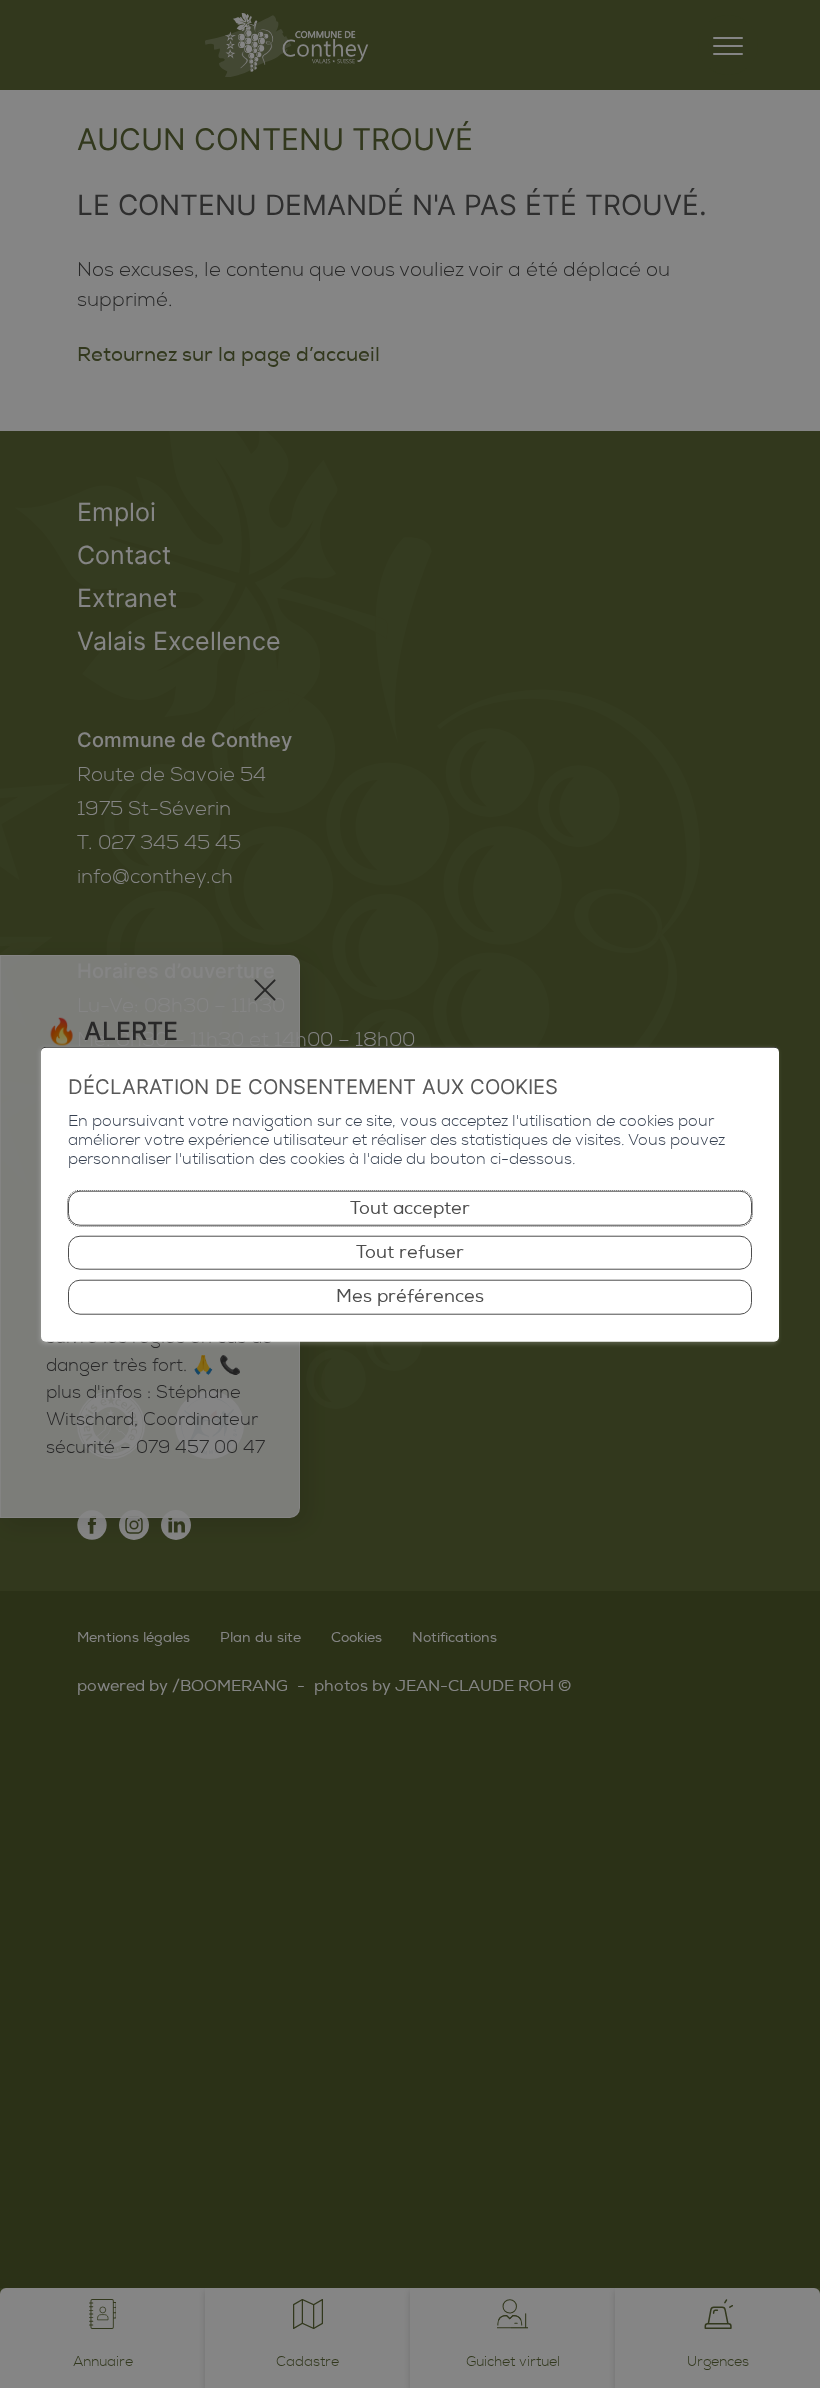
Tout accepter (410, 1207)
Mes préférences (410, 1296)
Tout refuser (410, 1252)
